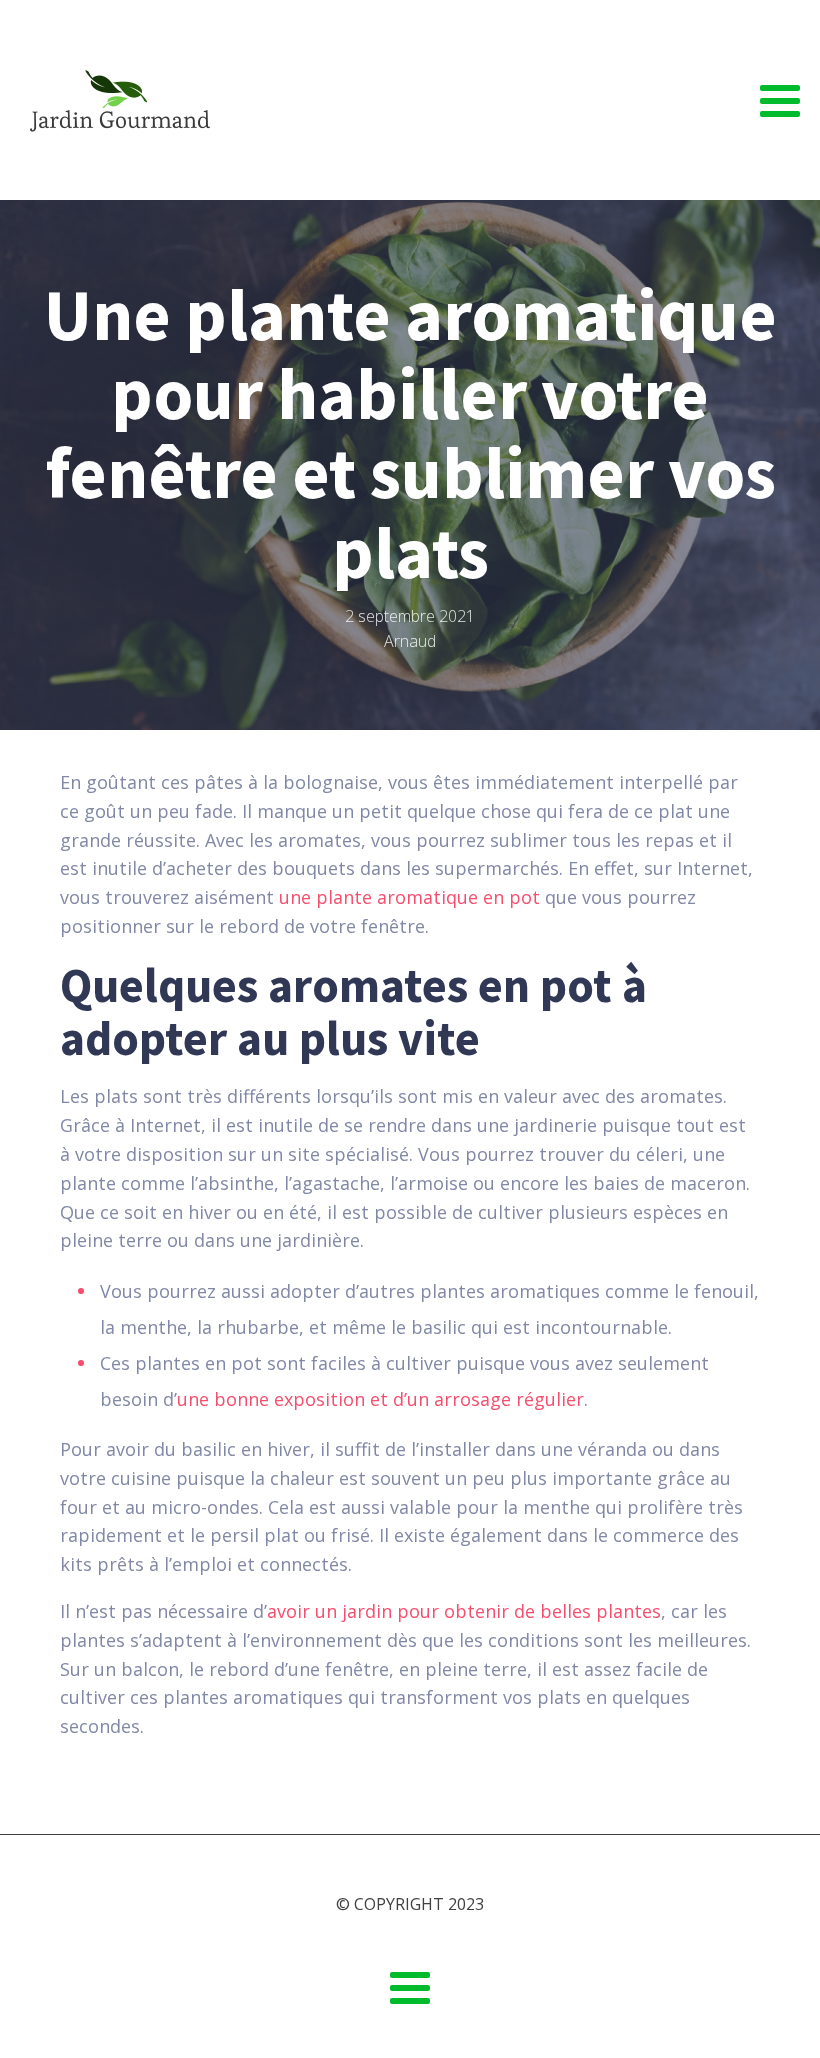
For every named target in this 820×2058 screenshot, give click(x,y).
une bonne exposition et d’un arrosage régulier (380, 1399)
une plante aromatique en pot (409, 897)
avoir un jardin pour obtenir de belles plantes (464, 1611)
